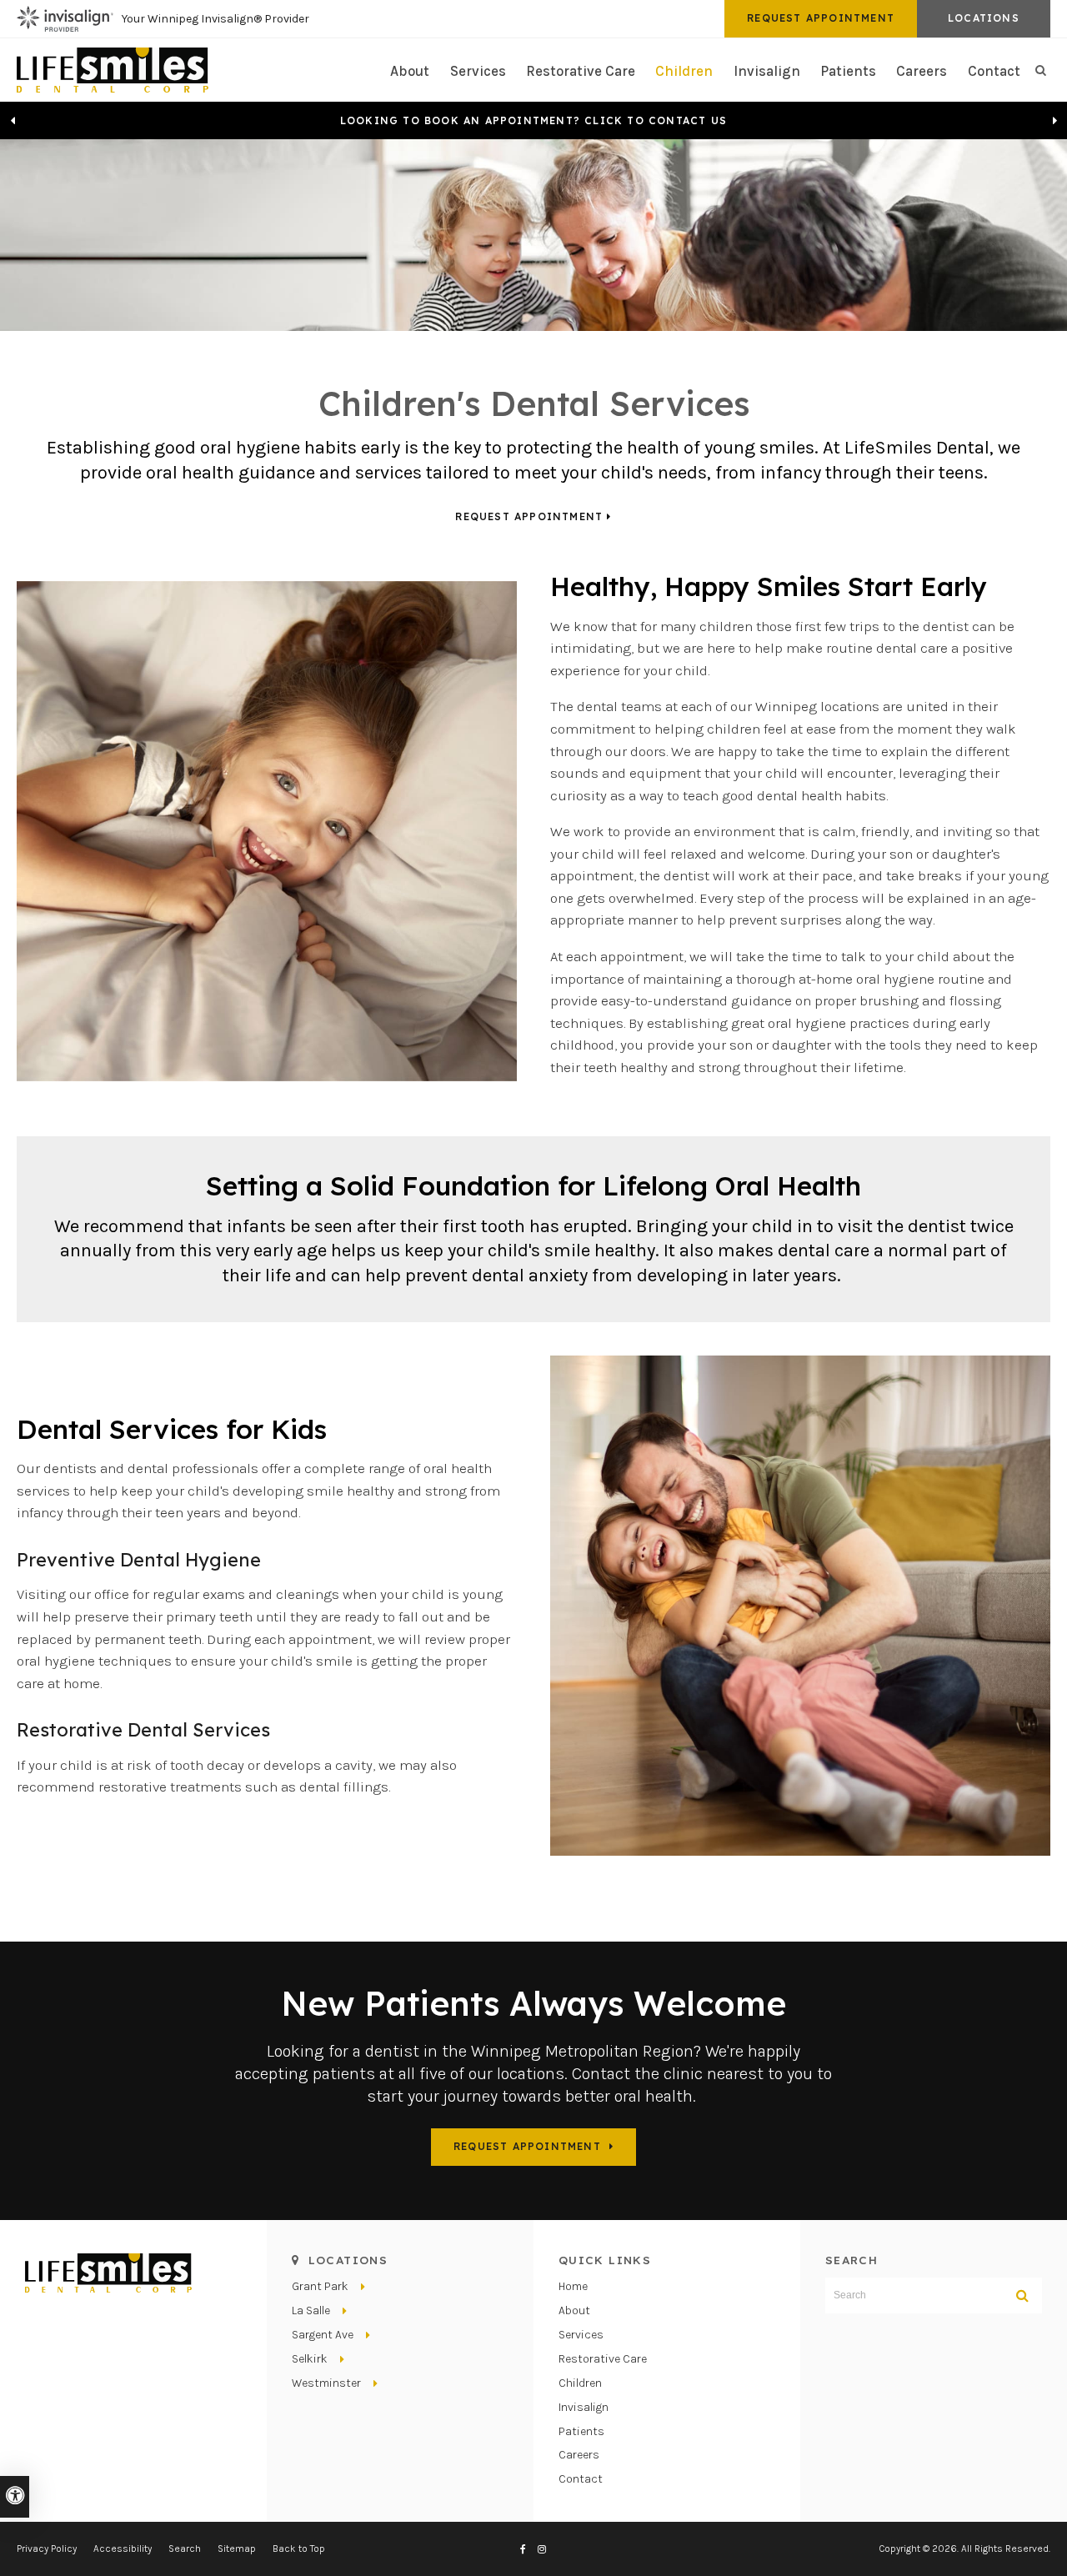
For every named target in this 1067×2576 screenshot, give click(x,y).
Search (185, 2548)
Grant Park (320, 2286)
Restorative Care (603, 2359)
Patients (848, 71)
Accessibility (123, 2548)
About (574, 2310)
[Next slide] (1054, 121)
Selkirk (310, 2359)
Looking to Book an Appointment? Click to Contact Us (533, 121)
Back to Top (299, 2548)
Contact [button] (994, 71)
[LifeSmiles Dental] (113, 68)
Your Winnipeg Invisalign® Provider (215, 19)
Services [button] (478, 71)
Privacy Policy (47, 2548)
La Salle (311, 2310)
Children (684, 71)
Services (581, 2335)
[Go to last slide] (13, 121)
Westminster (326, 2383)
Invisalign (767, 71)
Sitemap (237, 2548)
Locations (984, 18)
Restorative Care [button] (581, 71)
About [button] (410, 71)
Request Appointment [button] (821, 18)
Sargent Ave (323, 2335)
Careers (922, 71)
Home (573, 2286)
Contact (581, 2479)
